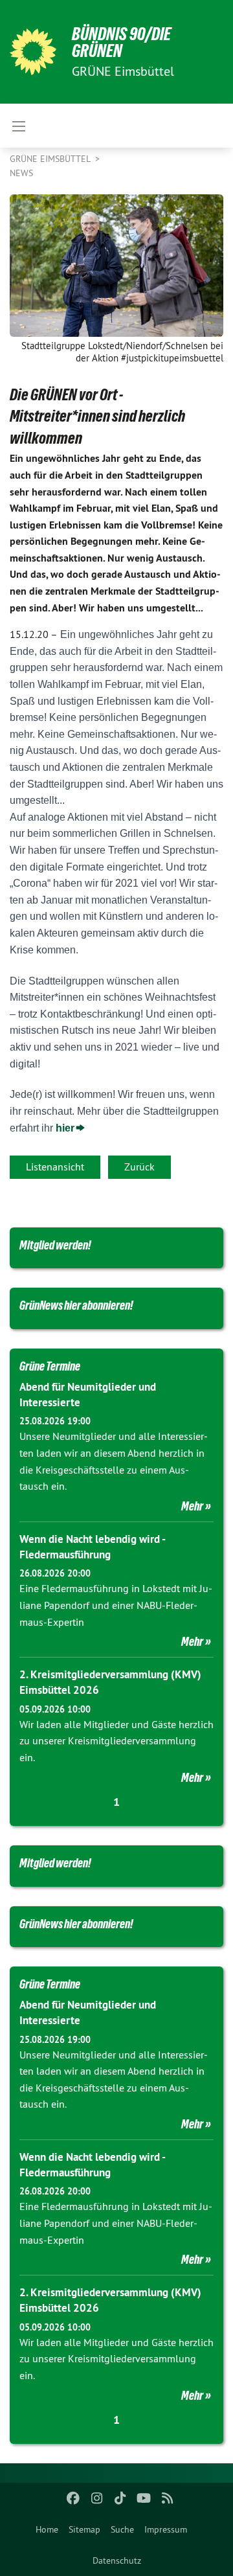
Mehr (192, 1506)
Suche (122, 2529)
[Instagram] (97, 2498)
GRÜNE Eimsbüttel (51, 159)
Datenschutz (117, 2560)
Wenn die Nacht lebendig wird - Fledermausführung (92, 1547)
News (21, 173)
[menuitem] (47, 2529)
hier (65, 1128)
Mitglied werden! (55, 1245)
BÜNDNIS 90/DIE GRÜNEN (121, 42)
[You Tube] (144, 2498)
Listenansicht (55, 1167)
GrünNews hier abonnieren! (76, 1305)
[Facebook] (73, 2498)
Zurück (139, 1167)
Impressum (166, 2529)
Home (47, 2529)
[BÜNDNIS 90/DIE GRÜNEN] (33, 52)
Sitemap (84, 2529)
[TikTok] (121, 2498)
